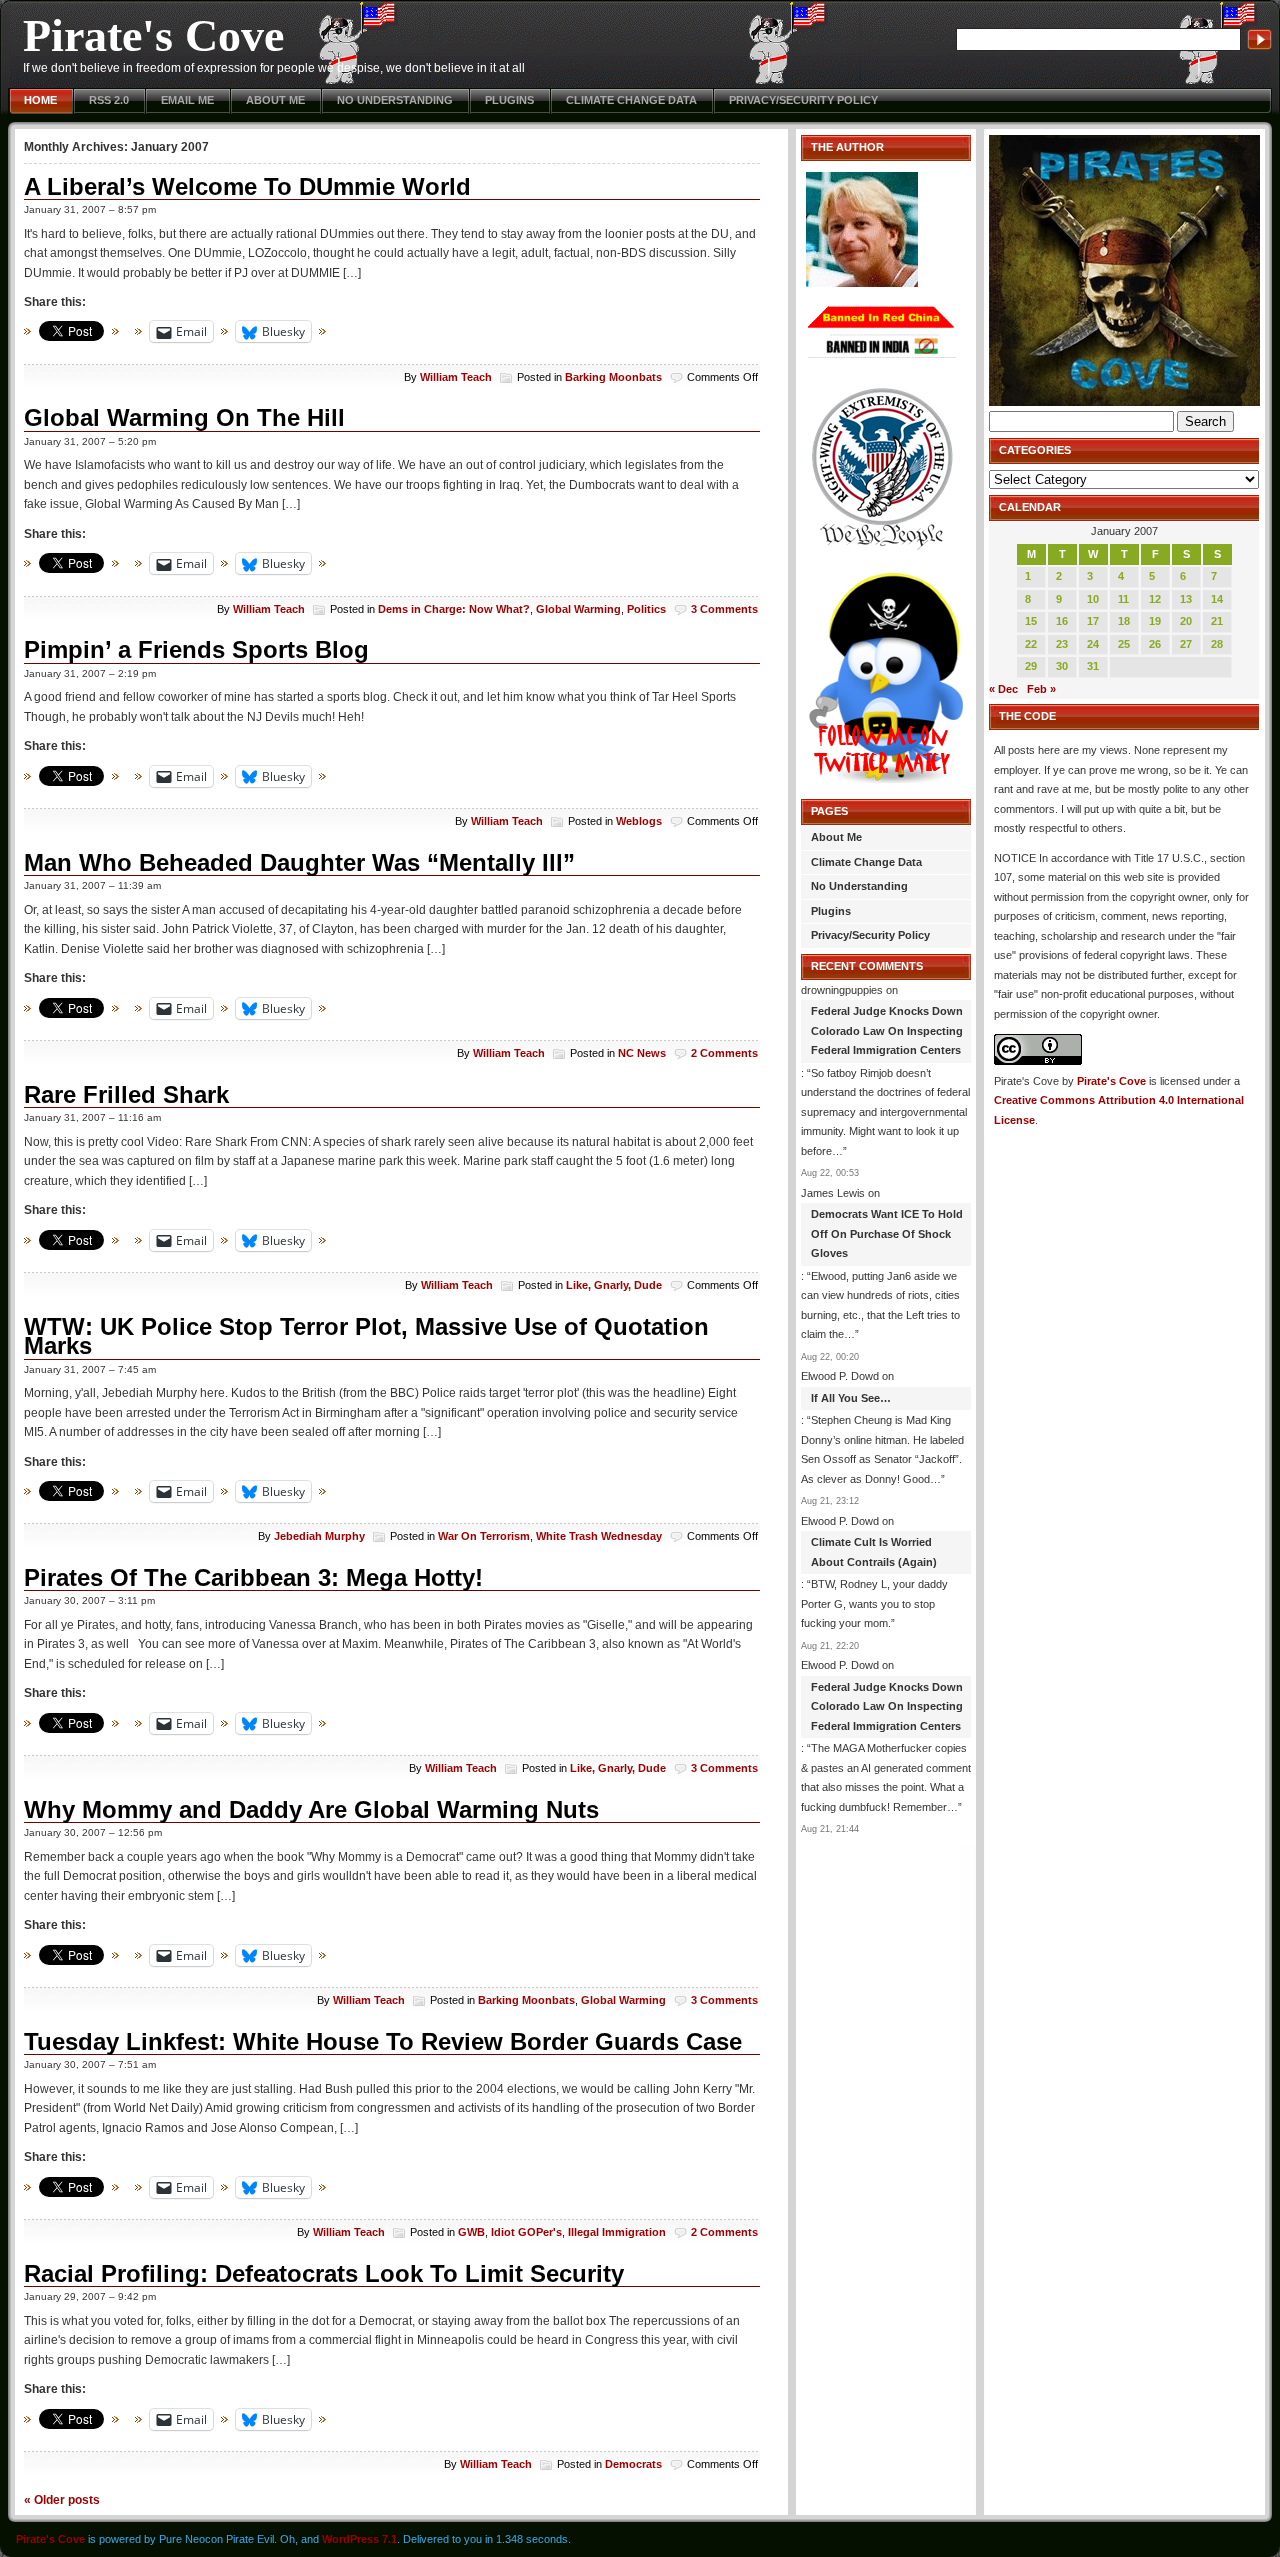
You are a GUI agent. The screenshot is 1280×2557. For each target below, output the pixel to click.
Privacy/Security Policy (803, 100)
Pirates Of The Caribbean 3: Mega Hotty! (253, 1577)
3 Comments (724, 609)
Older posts (62, 2499)
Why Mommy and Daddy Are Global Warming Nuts (311, 1809)
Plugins (509, 100)
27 (1186, 644)
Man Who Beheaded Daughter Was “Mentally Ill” (299, 862)
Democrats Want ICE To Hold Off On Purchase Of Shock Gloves (887, 1233)
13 (1186, 599)
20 (1186, 621)
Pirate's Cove (153, 35)
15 (1031, 621)
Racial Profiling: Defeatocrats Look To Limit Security (324, 2273)
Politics (646, 609)
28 (1217, 644)
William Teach (456, 377)
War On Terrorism (484, 1536)
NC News (642, 1053)
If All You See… (851, 1398)
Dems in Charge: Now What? (454, 609)
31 (1093, 666)
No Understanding (395, 100)
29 (1031, 666)
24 (1093, 644)
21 (1217, 621)
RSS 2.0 (109, 100)
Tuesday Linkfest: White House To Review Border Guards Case (383, 2041)
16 (1062, 621)
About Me (275, 100)
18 (1124, 621)
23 (1062, 644)
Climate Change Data (631, 100)
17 (1093, 621)
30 (1062, 666)
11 (1123, 599)
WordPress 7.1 (359, 2539)
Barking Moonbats (613, 377)
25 (1124, 644)
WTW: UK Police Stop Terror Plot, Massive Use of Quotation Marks (366, 1336)
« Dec (1003, 689)
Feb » (1041, 689)
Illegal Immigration (617, 2232)
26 (1155, 644)
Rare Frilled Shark (126, 1094)
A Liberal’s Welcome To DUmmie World (247, 186)
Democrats (633, 2464)
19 (1155, 621)
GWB (471, 2232)
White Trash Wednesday (599, 1536)
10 (1093, 599)
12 (1155, 599)
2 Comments (724, 1053)
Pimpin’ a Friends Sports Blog (196, 649)
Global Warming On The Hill (184, 417)
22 (1031, 644)
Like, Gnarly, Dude (614, 1285)
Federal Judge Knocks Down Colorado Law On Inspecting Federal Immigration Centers (887, 1030)
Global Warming (578, 609)
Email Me (187, 100)
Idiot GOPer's (526, 2232)
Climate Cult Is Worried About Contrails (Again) (874, 1552)
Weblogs (639, 821)
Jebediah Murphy (319, 1536)
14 (1217, 599)
